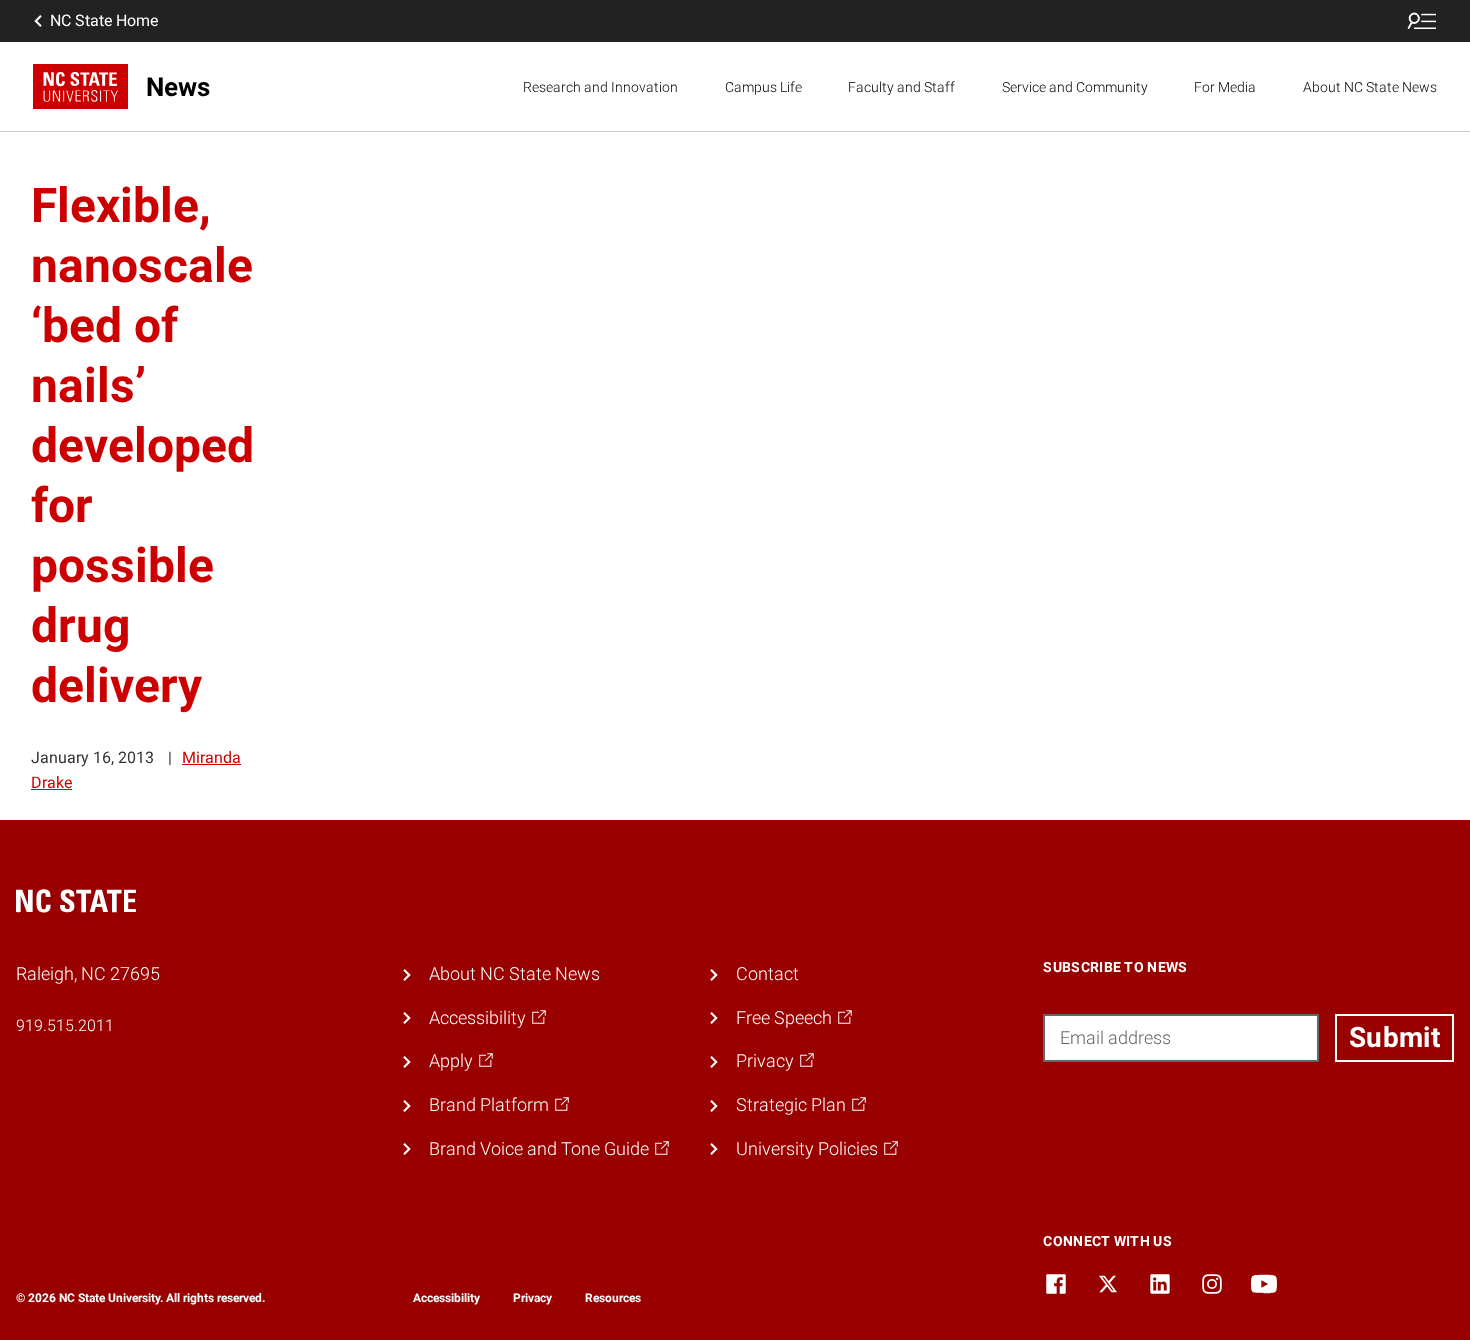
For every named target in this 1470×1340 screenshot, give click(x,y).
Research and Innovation (600, 87)
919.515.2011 (65, 1025)
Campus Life (763, 87)
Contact (767, 973)
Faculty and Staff (901, 87)
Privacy (532, 1298)
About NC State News (1370, 87)
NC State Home (104, 20)
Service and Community (1075, 87)
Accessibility (446, 1298)
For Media (1225, 87)
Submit (1394, 1037)
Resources (613, 1298)
